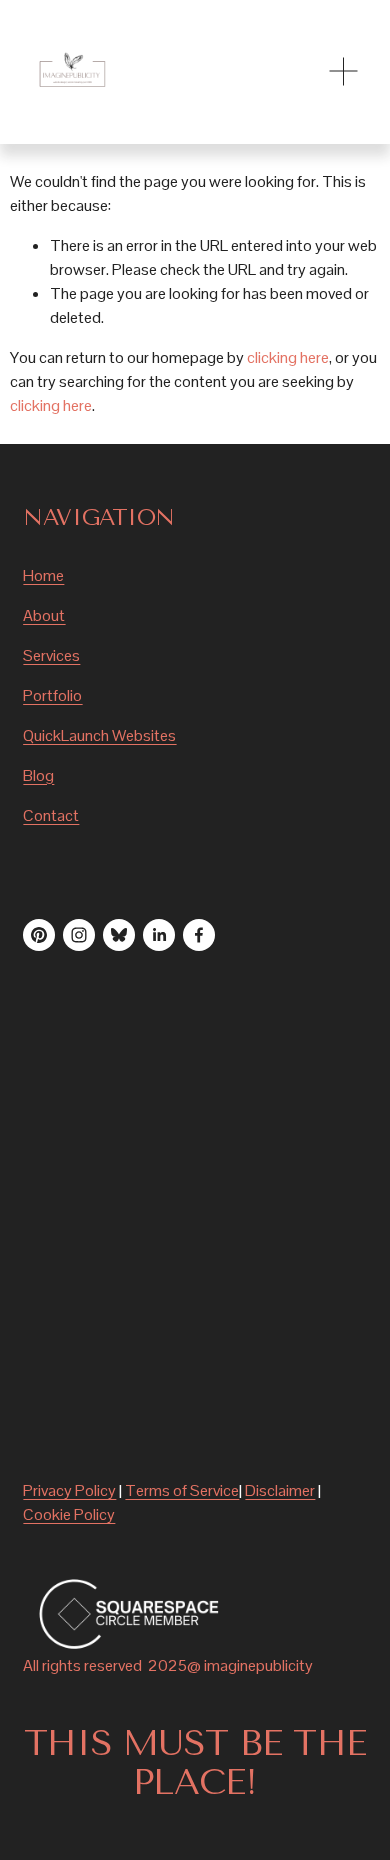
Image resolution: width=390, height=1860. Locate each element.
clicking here (288, 357)
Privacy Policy (69, 1490)
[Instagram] (79, 935)
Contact (51, 815)
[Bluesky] (119, 935)
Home (43, 575)
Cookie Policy (69, 1514)
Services (51, 655)
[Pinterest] (39, 935)
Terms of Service (182, 1490)
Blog (38, 775)
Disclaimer (280, 1490)
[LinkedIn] (159, 935)
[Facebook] (199, 935)
